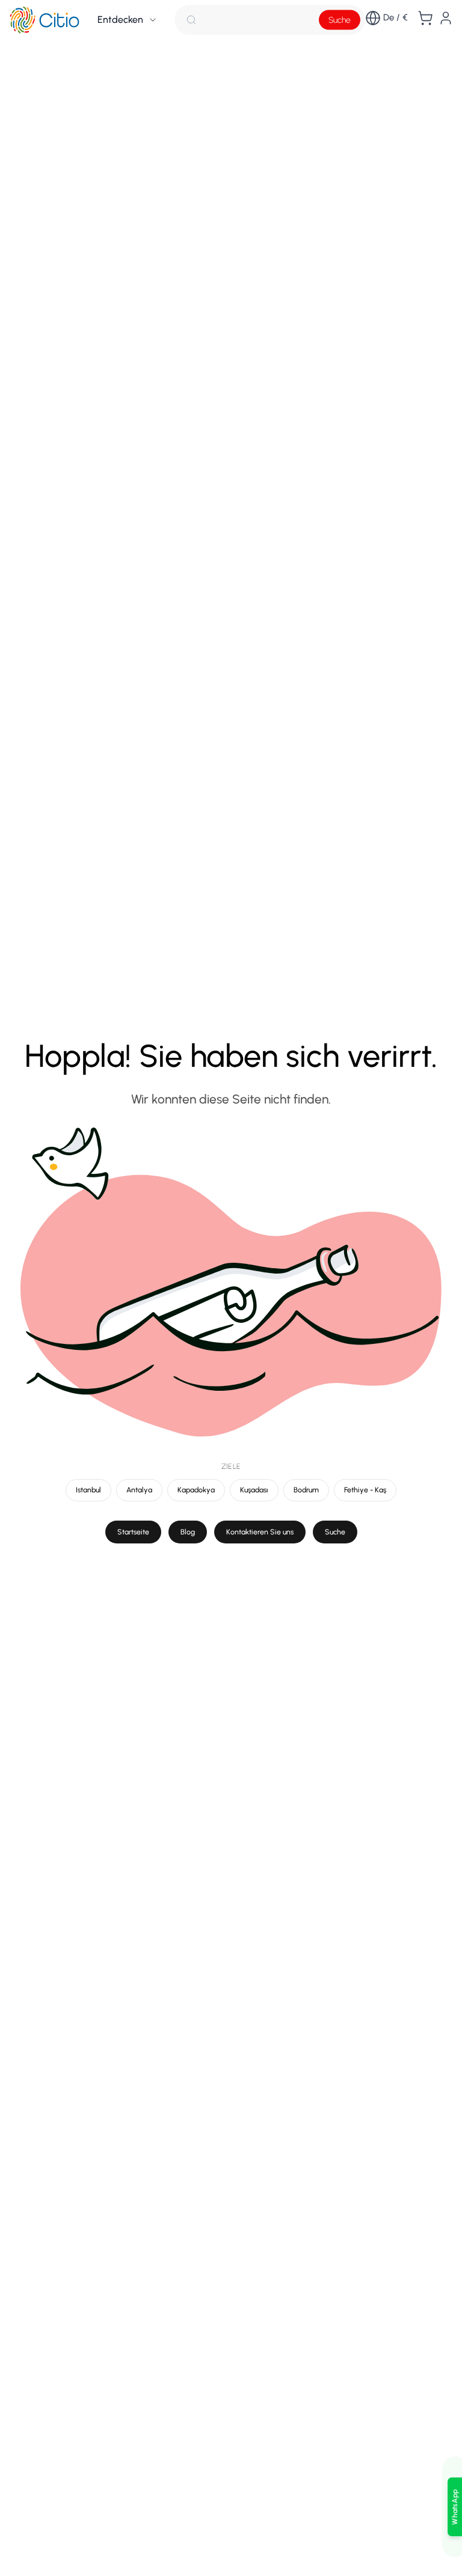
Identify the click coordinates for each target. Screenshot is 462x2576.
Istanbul (88, 1490)
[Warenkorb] (425, 18)
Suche (340, 20)
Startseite (133, 1532)
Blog (188, 1532)
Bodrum (306, 1490)
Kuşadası (254, 1490)
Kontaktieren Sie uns (260, 1532)
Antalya (139, 1490)
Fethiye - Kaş (365, 1490)
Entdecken (120, 20)
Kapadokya (196, 1490)
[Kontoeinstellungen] (446, 18)
